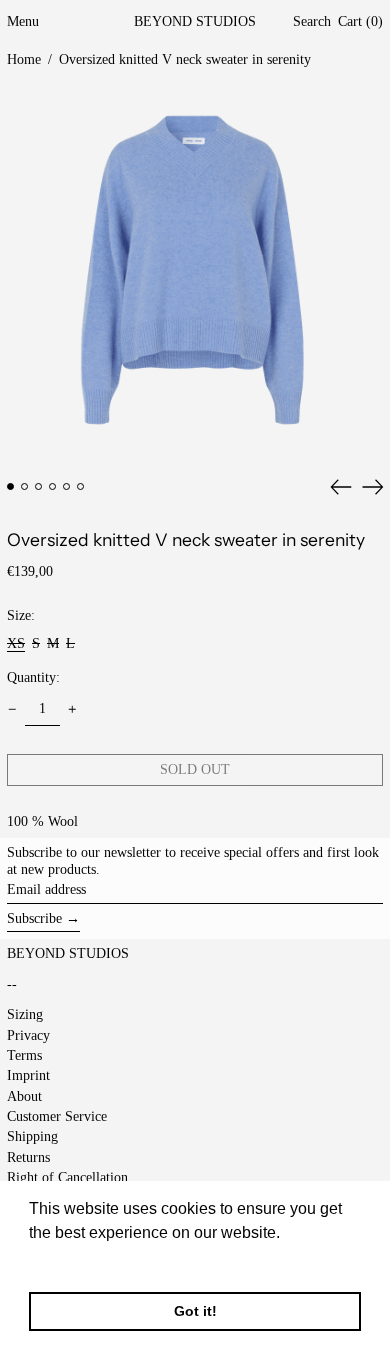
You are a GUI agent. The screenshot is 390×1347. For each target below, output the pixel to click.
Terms (24, 1055)
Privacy (28, 1035)
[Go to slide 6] (80, 486)
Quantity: (33, 677)
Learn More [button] (72, 1259)
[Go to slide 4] (52, 486)
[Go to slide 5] (66, 486)
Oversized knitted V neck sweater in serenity (185, 59)
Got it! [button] (195, 1311)
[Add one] (72, 709)
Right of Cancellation (67, 1177)
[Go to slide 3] (38, 486)
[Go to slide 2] (24, 486)
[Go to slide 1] (10, 486)
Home (24, 59)
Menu (23, 21)
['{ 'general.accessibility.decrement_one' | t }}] (12, 709)
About (24, 1096)
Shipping (32, 1136)
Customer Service (57, 1116)
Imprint (28, 1075)
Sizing (25, 1014)
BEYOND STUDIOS (195, 21)
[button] (312, 22)
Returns (28, 1157)
